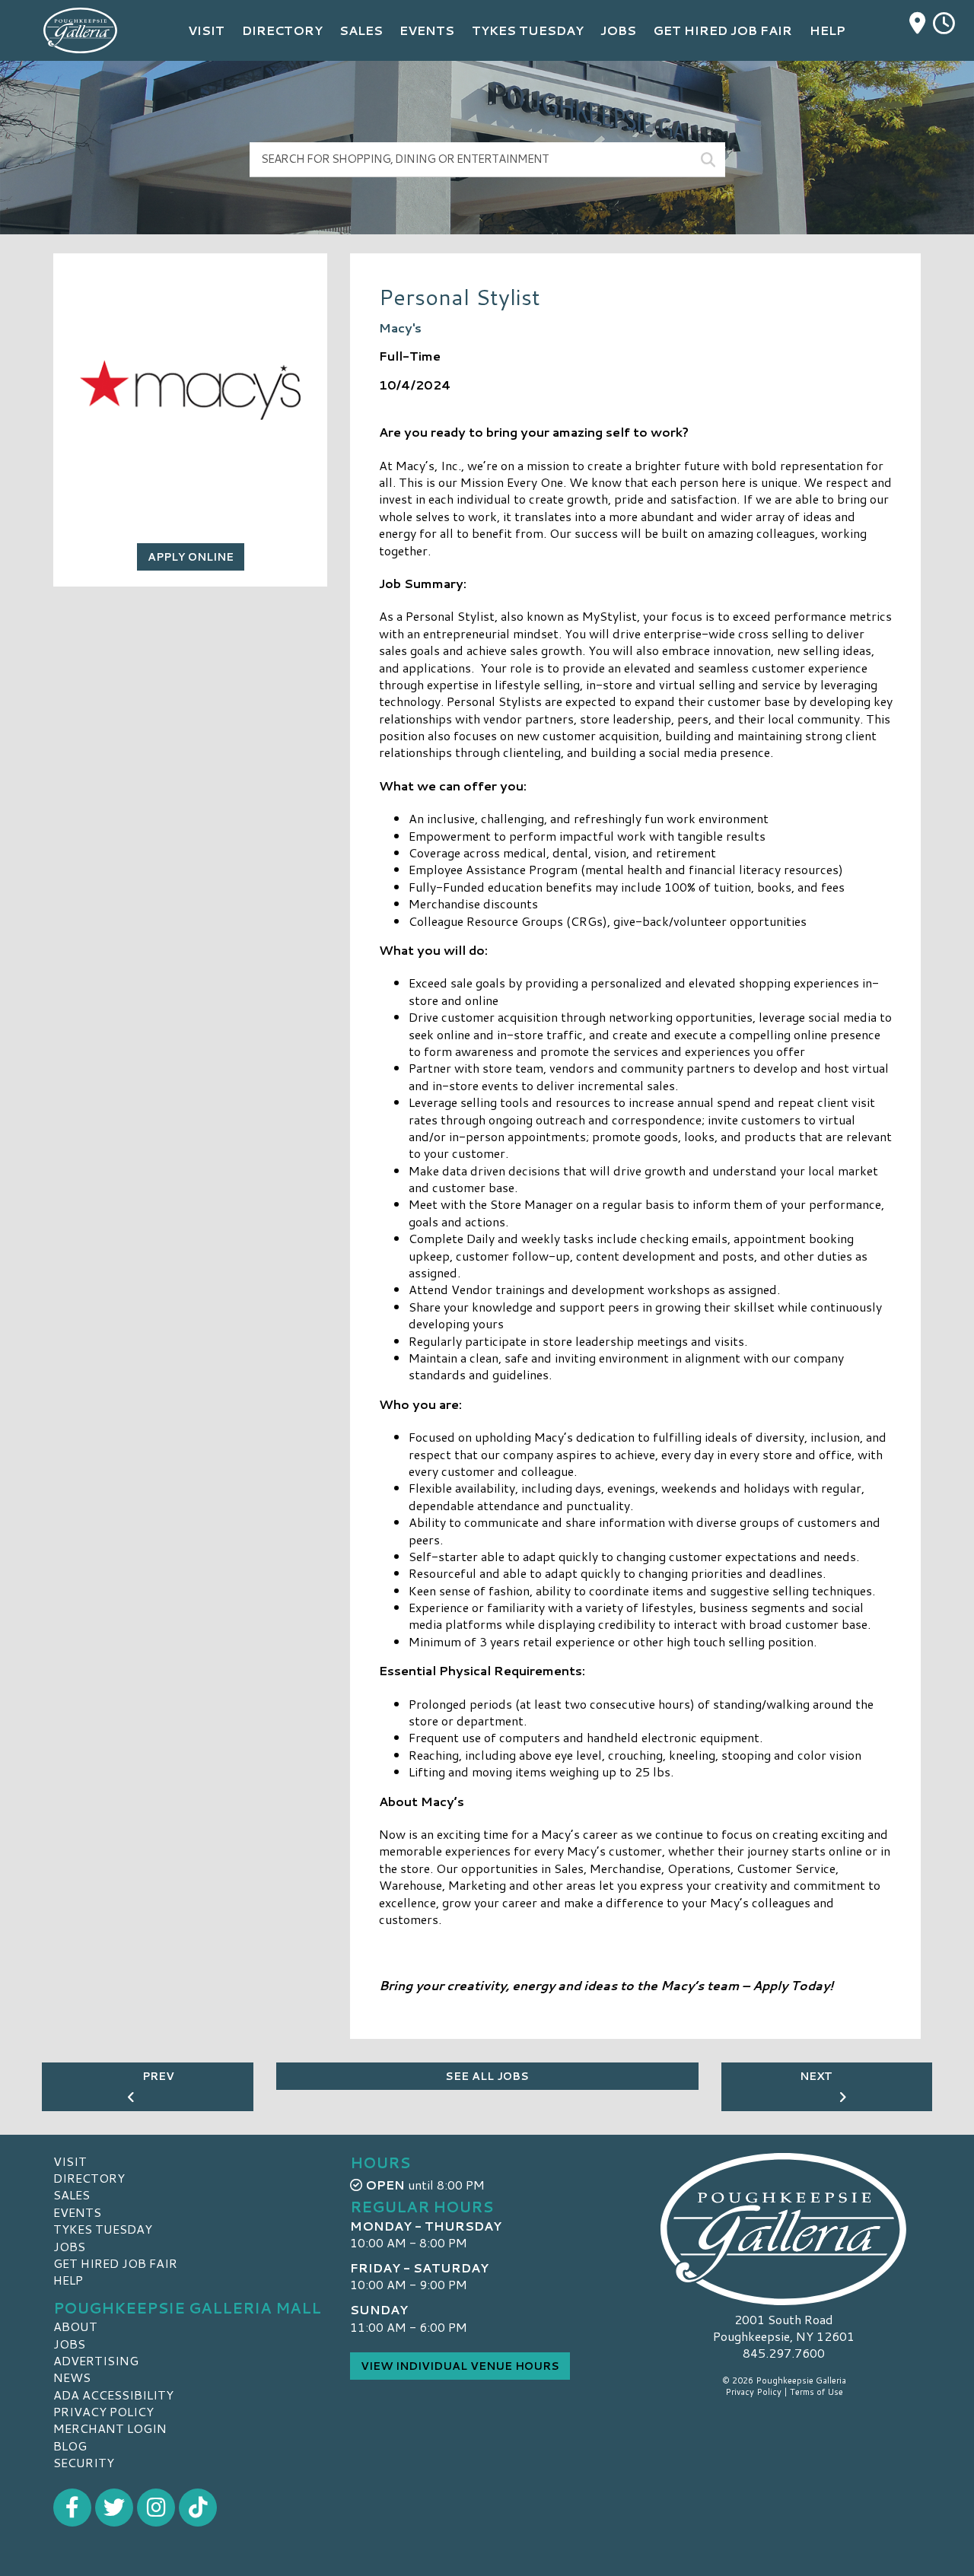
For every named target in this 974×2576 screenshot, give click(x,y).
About (75, 2326)
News (72, 2377)
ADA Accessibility (113, 2395)
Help (68, 2280)
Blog (70, 2446)
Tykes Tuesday (103, 2229)
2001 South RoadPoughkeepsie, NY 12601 (784, 2328)
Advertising (96, 2360)
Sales (72, 2194)
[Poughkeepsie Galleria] (784, 2229)
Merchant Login (110, 2428)
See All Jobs (487, 2076)
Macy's (400, 328)
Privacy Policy (103, 2411)
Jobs (69, 2246)
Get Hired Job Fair (115, 2263)
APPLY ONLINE (191, 557)
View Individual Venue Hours (460, 2366)
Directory (89, 2178)
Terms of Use (816, 2392)
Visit (70, 2161)
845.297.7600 (784, 2353)
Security (84, 2462)
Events (77, 2212)
